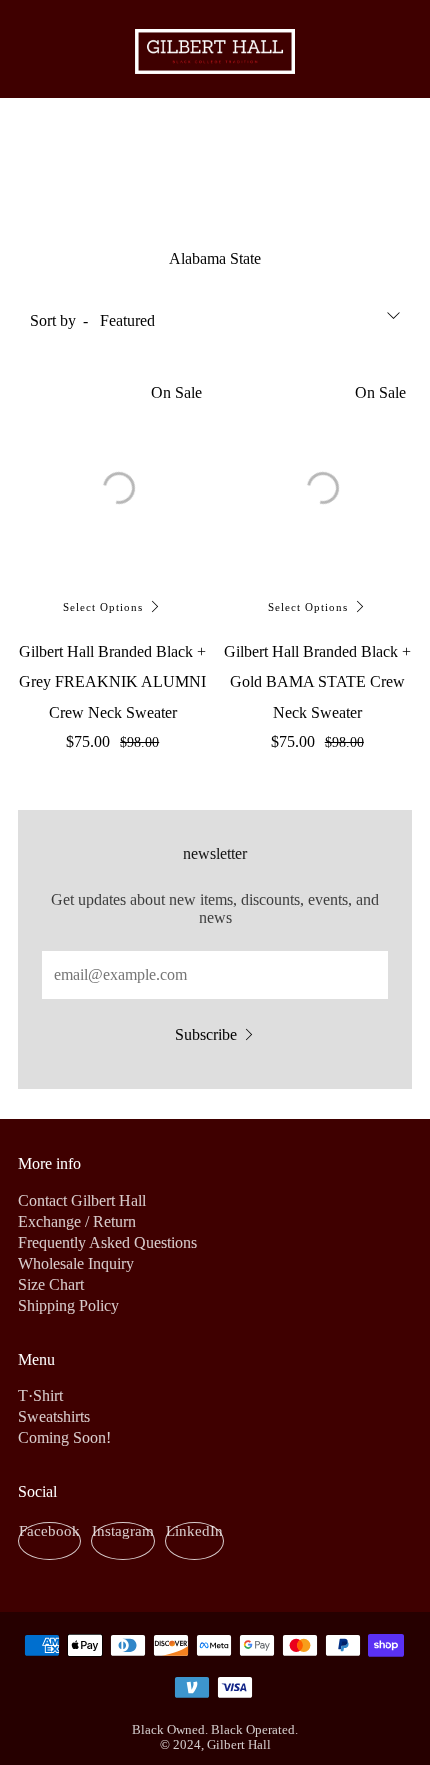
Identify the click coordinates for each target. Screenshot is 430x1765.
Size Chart (51, 1284)
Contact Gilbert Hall (82, 1200)
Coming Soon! (64, 1437)
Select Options (103, 607)
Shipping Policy (68, 1305)
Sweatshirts (54, 1416)
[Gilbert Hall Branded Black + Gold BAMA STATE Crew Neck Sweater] (318, 481)
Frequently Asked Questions (107, 1242)
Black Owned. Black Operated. (215, 1730)
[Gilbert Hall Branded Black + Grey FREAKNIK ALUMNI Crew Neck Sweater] (113, 482)
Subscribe (206, 1034)
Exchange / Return (77, 1221)
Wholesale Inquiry (76, 1263)
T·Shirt (40, 1395)
